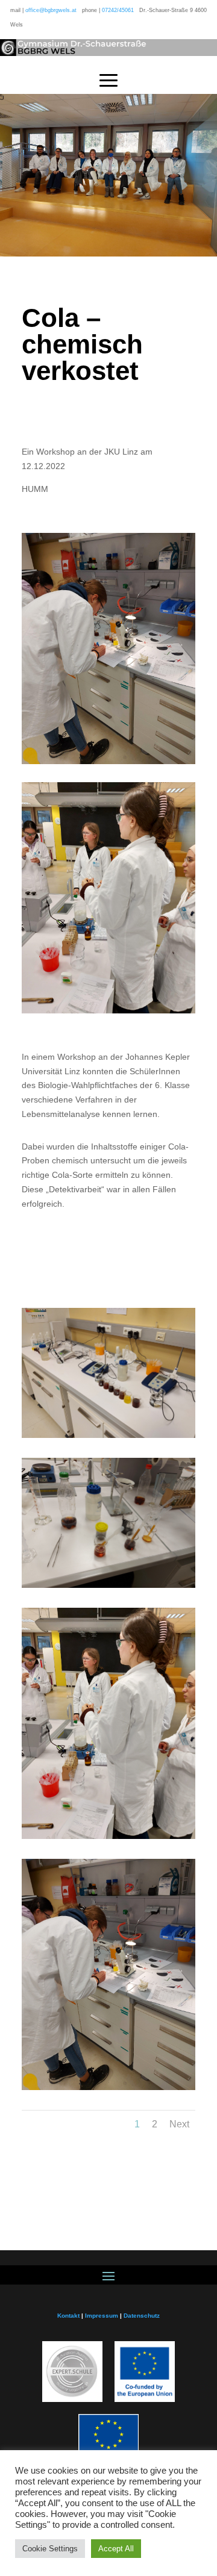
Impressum (102, 2316)
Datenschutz (142, 2316)
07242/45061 (118, 10)
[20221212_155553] (108, 1839)
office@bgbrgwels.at (51, 10)
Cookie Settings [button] (50, 2549)
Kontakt (68, 2316)
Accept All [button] (116, 2549)
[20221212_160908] (108, 1438)
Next (179, 2124)
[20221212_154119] (108, 2090)
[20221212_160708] (108, 1588)
